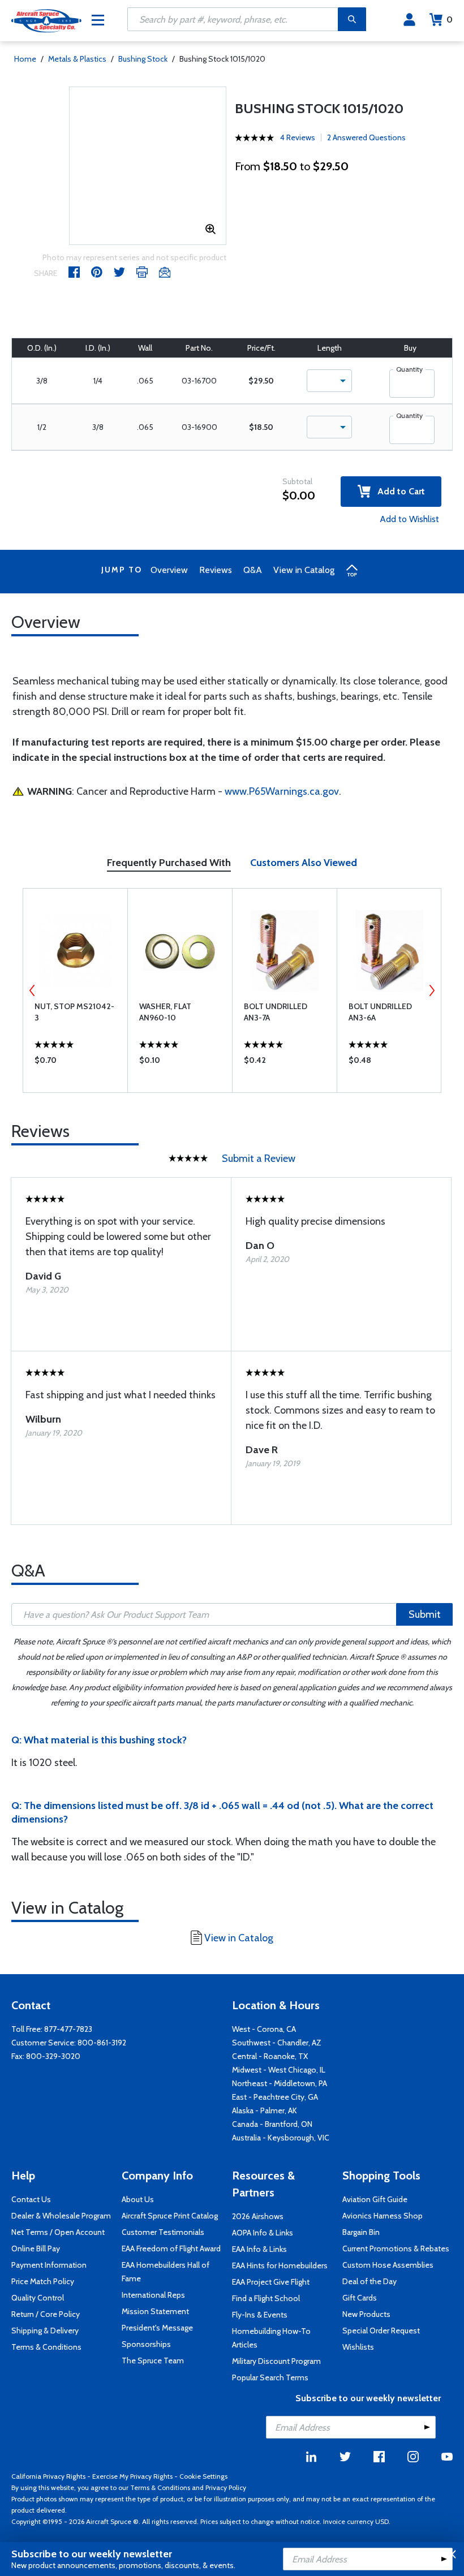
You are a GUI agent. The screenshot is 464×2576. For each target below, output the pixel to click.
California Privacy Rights (48, 2476)
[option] (75, 990)
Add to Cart (398, 491)
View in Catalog (304, 570)
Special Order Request (381, 2331)
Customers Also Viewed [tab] (304, 863)
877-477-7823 (68, 2029)
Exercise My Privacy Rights (132, 2476)
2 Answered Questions (366, 137)
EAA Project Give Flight (271, 2282)
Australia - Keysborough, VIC (281, 2138)
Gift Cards (360, 2298)
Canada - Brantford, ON (272, 2124)
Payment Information (49, 2265)
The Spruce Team (153, 2360)
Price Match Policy (43, 2281)
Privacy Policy (226, 2487)
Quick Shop (76, 1063)
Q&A (253, 570)
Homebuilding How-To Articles (271, 2338)
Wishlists (358, 2347)
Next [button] (432, 990)
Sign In (409, 20)
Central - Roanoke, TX (270, 2056)
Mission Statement (155, 2311)
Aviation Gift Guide (375, 2199)
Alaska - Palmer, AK (265, 2110)
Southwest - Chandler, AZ (277, 2043)
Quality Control (38, 2298)
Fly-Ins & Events (260, 2315)
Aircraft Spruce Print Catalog (170, 2216)
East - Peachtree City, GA (275, 2097)
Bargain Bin (361, 2232)
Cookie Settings (203, 2476)
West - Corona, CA (264, 2029)
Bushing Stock (143, 59)
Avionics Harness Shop (383, 2216)
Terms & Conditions (46, 2347)
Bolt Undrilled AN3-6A (380, 1012)
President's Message (157, 2328)
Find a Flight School (266, 2298)
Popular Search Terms (270, 2377)
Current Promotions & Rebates (396, 2248)
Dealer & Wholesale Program (61, 2216)
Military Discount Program (276, 2361)
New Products (366, 2314)
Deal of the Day (370, 2281)
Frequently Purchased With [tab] (169, 863)
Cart (450, 20)
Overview (169, 570)
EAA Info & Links (259, 2249)
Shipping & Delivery (45, 2331)
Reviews (216, 570)
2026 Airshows (258, 2216)
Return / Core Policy (46, 2314)
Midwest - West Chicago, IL (279, 2070)
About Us (138, 2199)
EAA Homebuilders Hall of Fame (166, 2272)
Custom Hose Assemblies (388, 2265)
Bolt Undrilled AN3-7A (276, 1012)
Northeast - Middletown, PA (280, 2083)
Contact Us (31, 2199)
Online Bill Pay (36, 2248)
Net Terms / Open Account (58, 2232)
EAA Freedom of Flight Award (171, 2248)
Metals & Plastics (77, 59)
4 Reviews (298, 137)
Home (25, 59)
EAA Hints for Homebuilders (280, 2265)
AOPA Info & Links (263, 2233)
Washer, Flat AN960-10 (165, 1012)
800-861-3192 (102, 2043)
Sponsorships (146, 2344)
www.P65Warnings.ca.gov (282, 791)
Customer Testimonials (163, 2232)
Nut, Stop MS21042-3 (74, 1012)
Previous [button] (32, 990)
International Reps (153, 2295)
